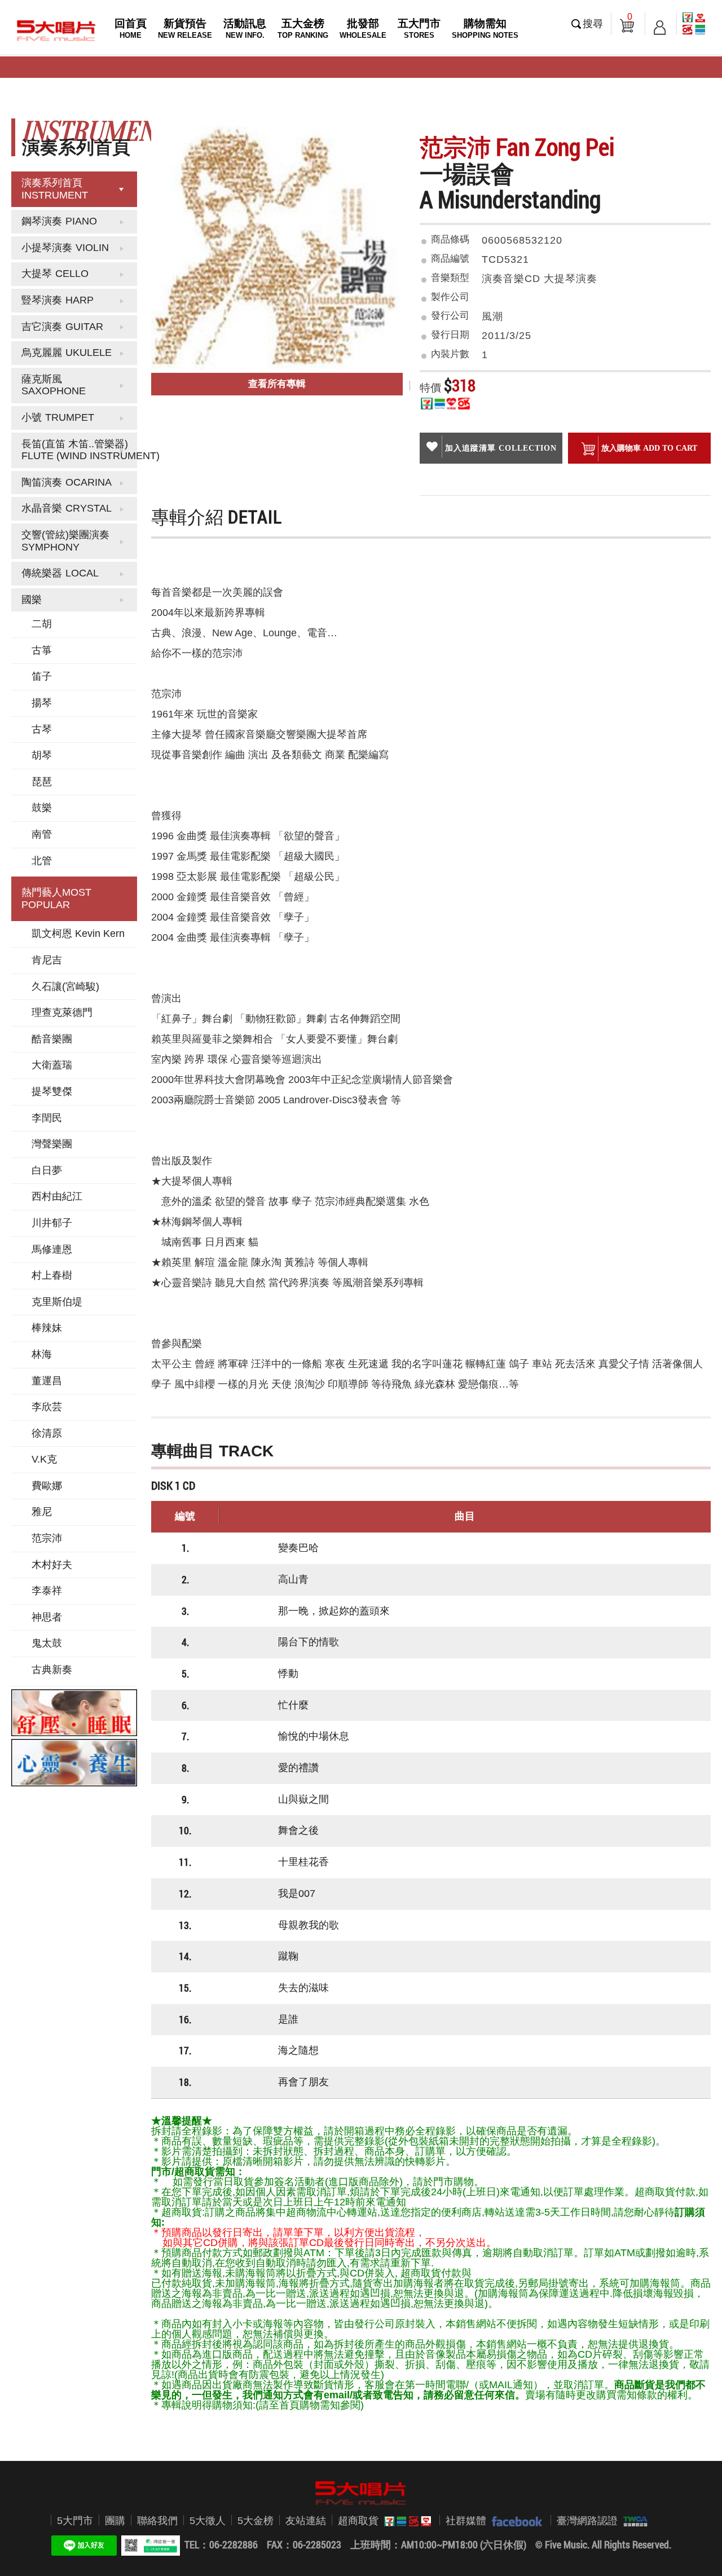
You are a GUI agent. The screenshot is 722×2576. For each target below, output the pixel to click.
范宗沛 (47, 1538)
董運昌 (47, 1381)
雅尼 (42, 1512)
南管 (42, 834)
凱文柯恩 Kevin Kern (78, 933)
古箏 (42, 650)
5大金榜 (256, 2521)
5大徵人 (208, 2521)
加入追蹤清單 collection (501, 448)
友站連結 (306, 2521)
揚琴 (42, 703)
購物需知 (485, 28)
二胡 (42, 624)
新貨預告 (185, 28)
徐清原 (47, 1433)
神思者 (47, 1617)
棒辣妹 (47, 1328)
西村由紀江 (57, 1196)
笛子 (42, 676)
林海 (42, 1354)
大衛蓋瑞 (52, 1065)
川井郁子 (52, 1223)
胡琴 (42, 755)
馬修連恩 (52, 1249)
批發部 (363, 28)
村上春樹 (52, 1275)
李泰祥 (47, 1591)
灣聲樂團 (52, 1144)
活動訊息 (245, 28)
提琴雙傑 (52, 1091)
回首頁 (131, 28)
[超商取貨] (405, 2521)
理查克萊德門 (62, 1012)
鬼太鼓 (47, 1643)
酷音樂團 (52, 1039)
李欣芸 (47, 1407)
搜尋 (593, 24)
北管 (42, 861)
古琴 (42, 729)
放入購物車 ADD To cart (649, 448)
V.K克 (44, 1459)
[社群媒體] (514, 2521)
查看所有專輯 (277, 384)
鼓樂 (42, 808)
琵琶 (42, 782)
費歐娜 (47, 1486)
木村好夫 (52, 1565)
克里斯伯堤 (57, 1302)
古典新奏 (52, 1670)
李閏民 (47, 1118)
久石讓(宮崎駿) (65, 987)
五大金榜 (303, 28)
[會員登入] (660, 24)
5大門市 (75, 2521)
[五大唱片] (361, 2493)
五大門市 (419, 28)
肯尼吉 (47, 960)
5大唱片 (56, 30)
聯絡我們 (157, 2521)
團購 (115, 2521)
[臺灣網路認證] (633, 2521)
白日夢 (47, 1170)
